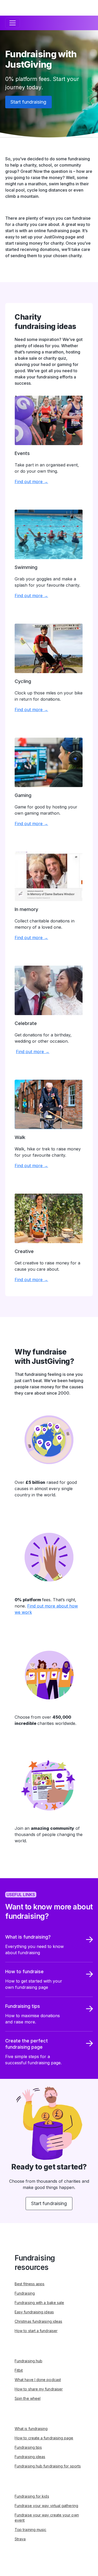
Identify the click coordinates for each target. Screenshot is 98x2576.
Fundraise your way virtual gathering (46, 2506)
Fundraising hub (28, 2361)
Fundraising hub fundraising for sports (48, 2466)
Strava (20, 2539)
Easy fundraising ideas (34, 2312)
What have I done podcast (38, 2380)
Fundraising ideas (30, 2457)
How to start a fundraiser (36, 2331)
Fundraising (25, 2293)
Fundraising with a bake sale (39, 2303)
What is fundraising (31, 2429)
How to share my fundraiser (39, 2389)
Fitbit (19, 2370)
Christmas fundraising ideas (38, 2321)
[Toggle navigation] (13, 23)
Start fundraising (28, 102)
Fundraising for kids (32, 2496)
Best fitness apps (30, 2284)
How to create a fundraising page (44, 2438)
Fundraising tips (28, 2447)
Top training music (30, 2530)
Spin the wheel (28, 2398)
